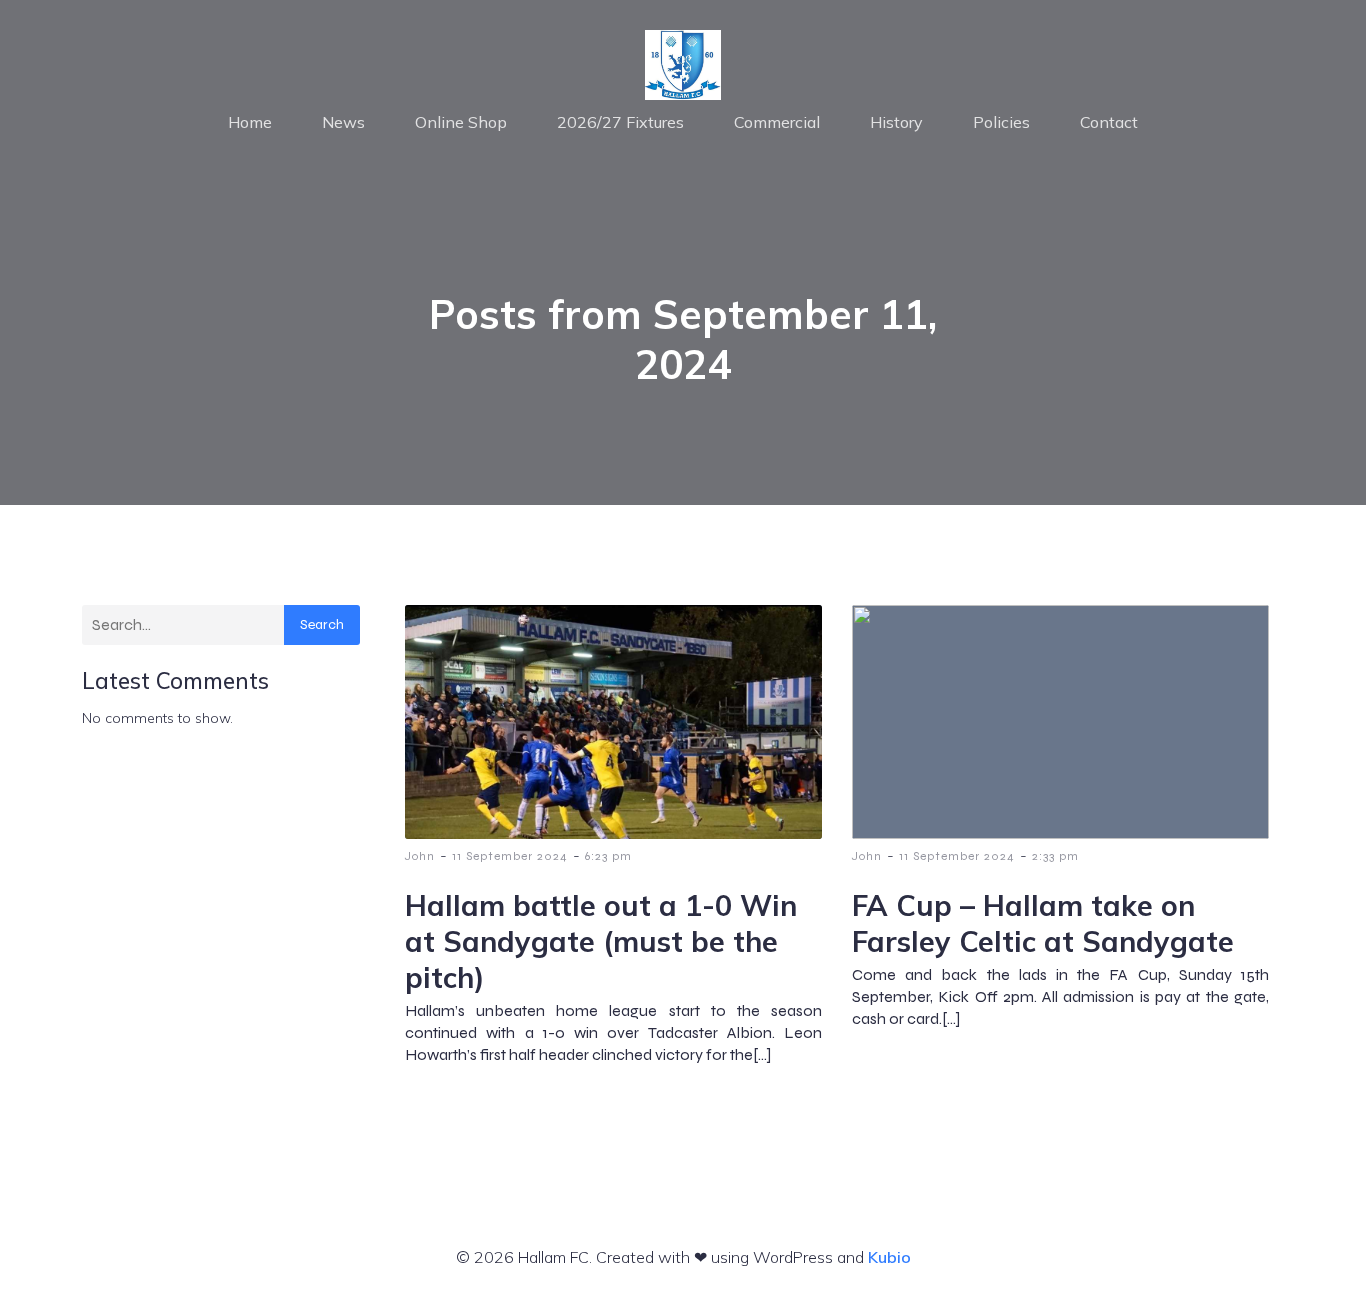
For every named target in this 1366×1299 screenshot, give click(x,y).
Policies (1001, 122)
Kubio (889, 1257)
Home (250, 122)
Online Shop (461, 122)
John (420, 856)
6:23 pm (608, 856)
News (343, 122)
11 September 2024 (510, 856)
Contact (1109, 122)
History (896, 122)
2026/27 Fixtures (620, 122)
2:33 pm (1055, 856)
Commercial (777, 122)
